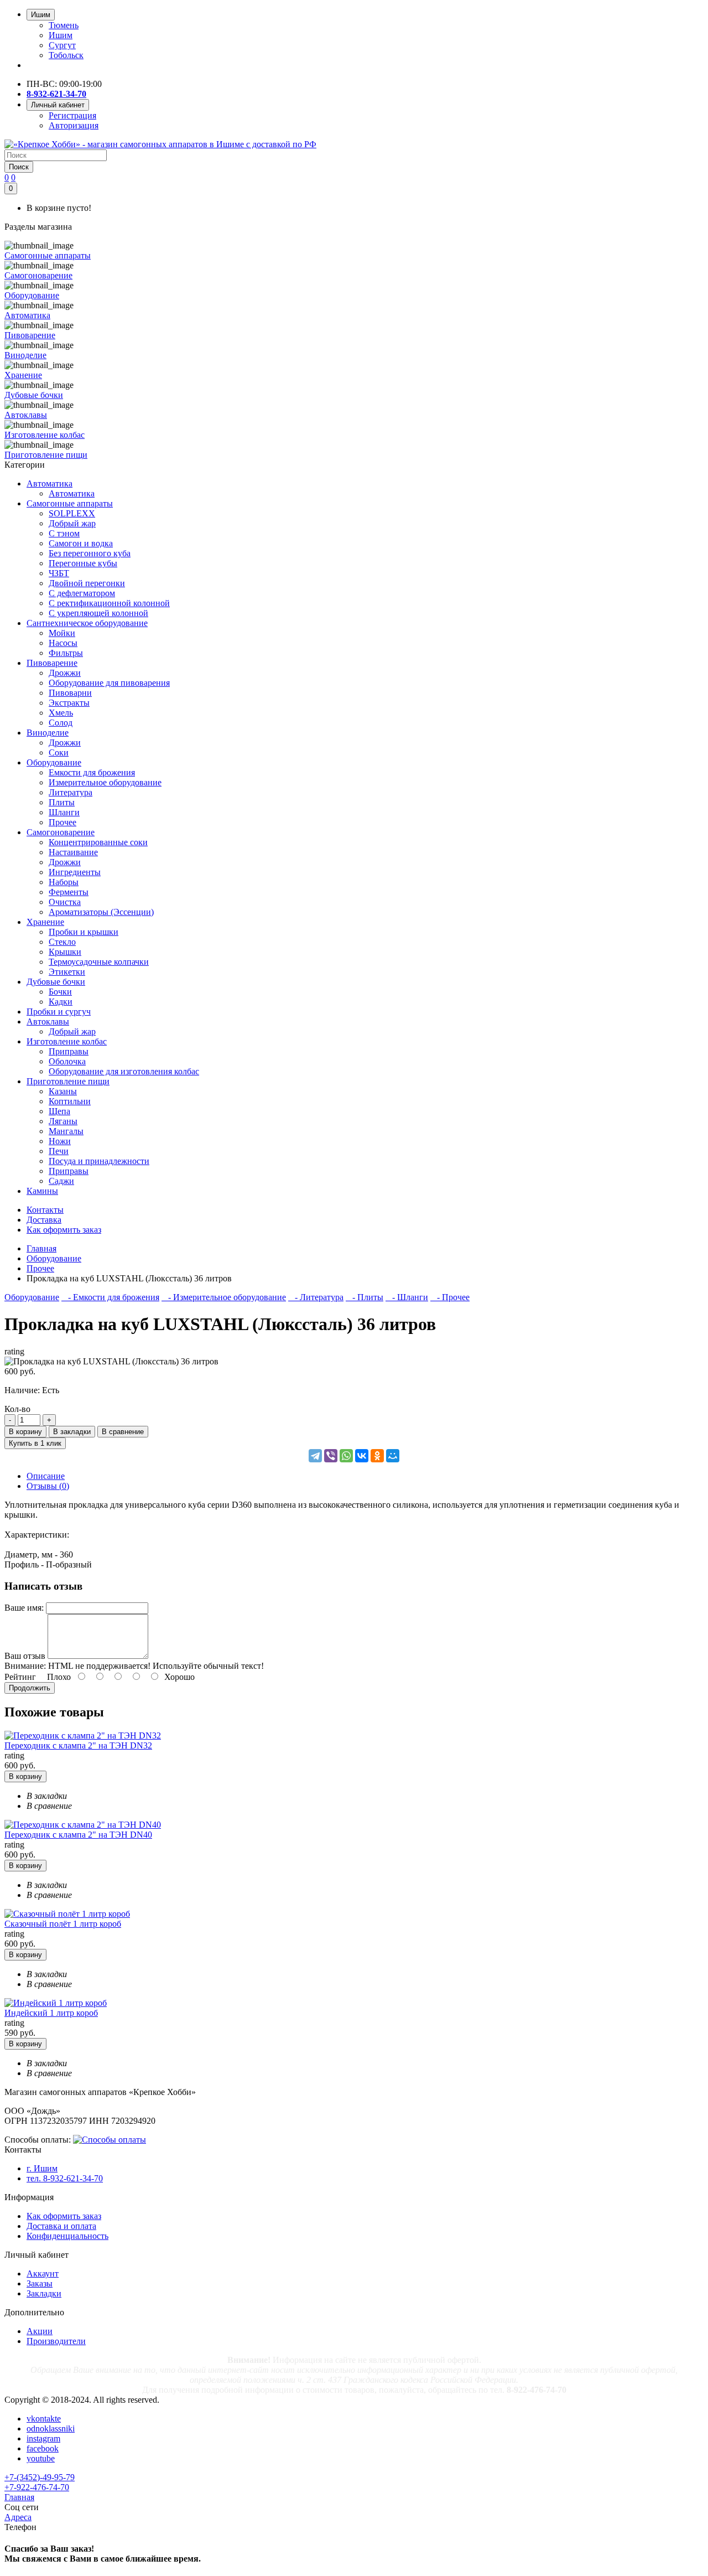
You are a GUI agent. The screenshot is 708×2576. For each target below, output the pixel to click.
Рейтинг (20, 1677)
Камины (42, 1191)
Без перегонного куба (90, 553)
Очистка (65, 902)
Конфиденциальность (67, 2236)
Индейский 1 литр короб (51, 2013)
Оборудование (54, 762)
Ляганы (63, 1121)
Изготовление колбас (67, 1041)
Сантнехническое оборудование (87, 623)
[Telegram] (315, 1456)
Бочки (60, 992)
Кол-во (17, 1409)
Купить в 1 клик (35, 1443)
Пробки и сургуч (59, 1012)
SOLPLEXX (72, 513)
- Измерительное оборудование (224, 1297)
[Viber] (331, 1456)
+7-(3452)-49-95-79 (40, 2477)
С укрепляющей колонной (98, 613)
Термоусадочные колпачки (99, 962)
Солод (61, 723)
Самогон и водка (81, 543)
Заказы (40, 2283)
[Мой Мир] (393, 1456)
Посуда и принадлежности (99, 1161)
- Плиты (365, 1297)
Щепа (59, 1111)
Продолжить (30, 1688)
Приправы (69, 1051)
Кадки (61, 1002)
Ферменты (69, 892)
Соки (59, 752)
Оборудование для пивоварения (109, 683)
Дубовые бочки (56, 982)
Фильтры (66, 653)
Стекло (62, 942)
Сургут (62, 45)
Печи (59, 1151)
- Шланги (407, 1297)
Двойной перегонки (87, 583)
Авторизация (74, 125)
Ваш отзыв (25, 1656)
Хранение (45, 922)
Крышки (65, 952)
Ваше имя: (24, 1608)
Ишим (61, 35)
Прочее (63, 822)
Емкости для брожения (92, 772)
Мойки (62, 633)
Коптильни (70, 1101)
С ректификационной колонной (109, 603)
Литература (71, 792)
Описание (46, 1476)
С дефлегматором (82, 593)
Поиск (19, 167)
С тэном (64, 533)
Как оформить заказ (64, 2216)
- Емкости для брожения (110, 1297)
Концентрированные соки (98, 842)
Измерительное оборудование (105, 782)
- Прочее (450, 1297)
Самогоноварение (61, 832)
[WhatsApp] (346, 1456)
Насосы (63, 643)
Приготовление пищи (68, 1081)
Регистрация (72, 115)
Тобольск (66, 55)
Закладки (44, 2293)
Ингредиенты (75, 872)
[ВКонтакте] (362, 1456)
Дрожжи (65, 673)
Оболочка (67, 1061)
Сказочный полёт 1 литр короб (63, 1924)
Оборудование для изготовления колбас (124, 1071)
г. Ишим (42, 2168)
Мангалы (66, 1131)
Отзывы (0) (48, 1486)
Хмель (61, 713)
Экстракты (69, 703)
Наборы (64, 882)
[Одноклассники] (377, 1456)
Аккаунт (43, 2274)
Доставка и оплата (61, 2226)
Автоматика (50, 483)
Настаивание (73, 852)
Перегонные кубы (83, 563)
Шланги (64, 812)
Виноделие (48, 733)
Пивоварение (52, 663)
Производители (56, 2341)
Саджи (61, 1181)
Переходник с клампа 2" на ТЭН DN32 (78, 1745)
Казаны (63, 1091)
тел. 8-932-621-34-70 (65, 2178)
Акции (40, 2331)
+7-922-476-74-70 (37, 2487)
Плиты (62, 802)
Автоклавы (48, 1021)
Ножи (60, 1141)
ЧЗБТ (59, 573)
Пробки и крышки (84, 932)
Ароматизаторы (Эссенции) (101, 912)
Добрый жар (72, 523)
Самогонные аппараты (70, 503)
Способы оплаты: (38, 2140)
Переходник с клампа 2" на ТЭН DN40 (78, 1835)
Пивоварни (70, 693)
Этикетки (67, 972)
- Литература (316, 1297)
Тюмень (64, 25)
